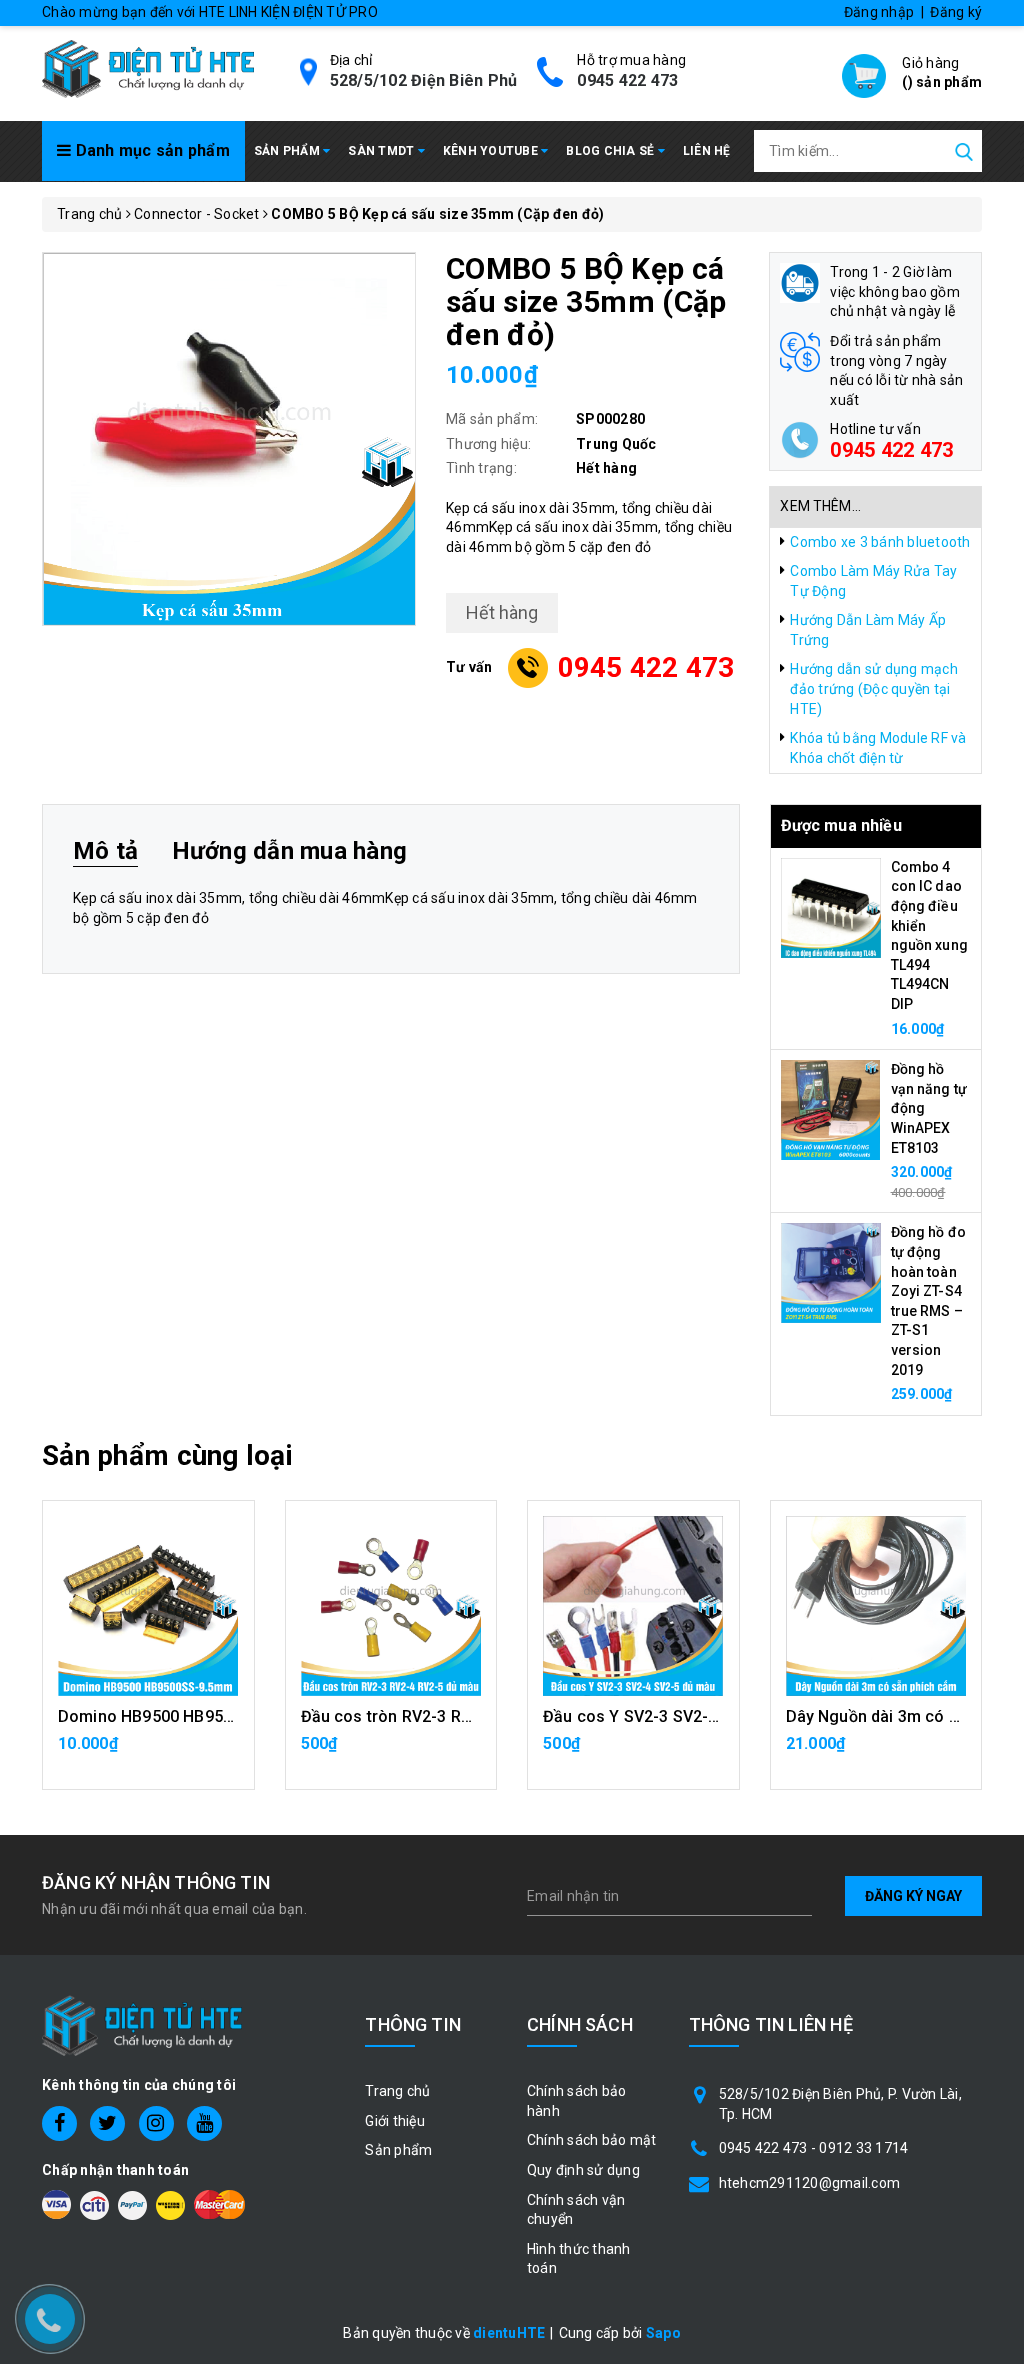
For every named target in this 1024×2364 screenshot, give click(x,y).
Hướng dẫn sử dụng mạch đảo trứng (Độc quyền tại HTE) (874, 688)
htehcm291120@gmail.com (810, 2183)
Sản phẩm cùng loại (167, 1455)
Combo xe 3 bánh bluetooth (880, 542)
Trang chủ (397, 2091)
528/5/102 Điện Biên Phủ (424, 80)
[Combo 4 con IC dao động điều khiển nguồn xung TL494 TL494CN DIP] (831, 907)
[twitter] (107, 2123)
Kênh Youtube (492, 151)
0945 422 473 (627, 80)
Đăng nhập (879, 12)
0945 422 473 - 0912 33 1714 (814, 2148)
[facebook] (59, 2123)
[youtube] (204, 2123)
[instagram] (156, 2123)
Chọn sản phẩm (148, 1754)
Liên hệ (707, 151)
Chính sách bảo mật (592, 2140)
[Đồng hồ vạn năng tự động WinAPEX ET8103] (831, 1109)
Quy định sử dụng (583, 2170)
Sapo (663, 2333)
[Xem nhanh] (148, 1606)
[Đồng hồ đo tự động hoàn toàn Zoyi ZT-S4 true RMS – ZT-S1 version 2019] (831, 1272)
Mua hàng (876, 1754)
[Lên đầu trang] (994, 1640)
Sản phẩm (288, 151)
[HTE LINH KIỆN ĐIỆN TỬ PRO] (148, 67)
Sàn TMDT (382, 151)
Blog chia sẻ (611, 151)
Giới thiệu (395, 2121)
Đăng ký (956, 12)
